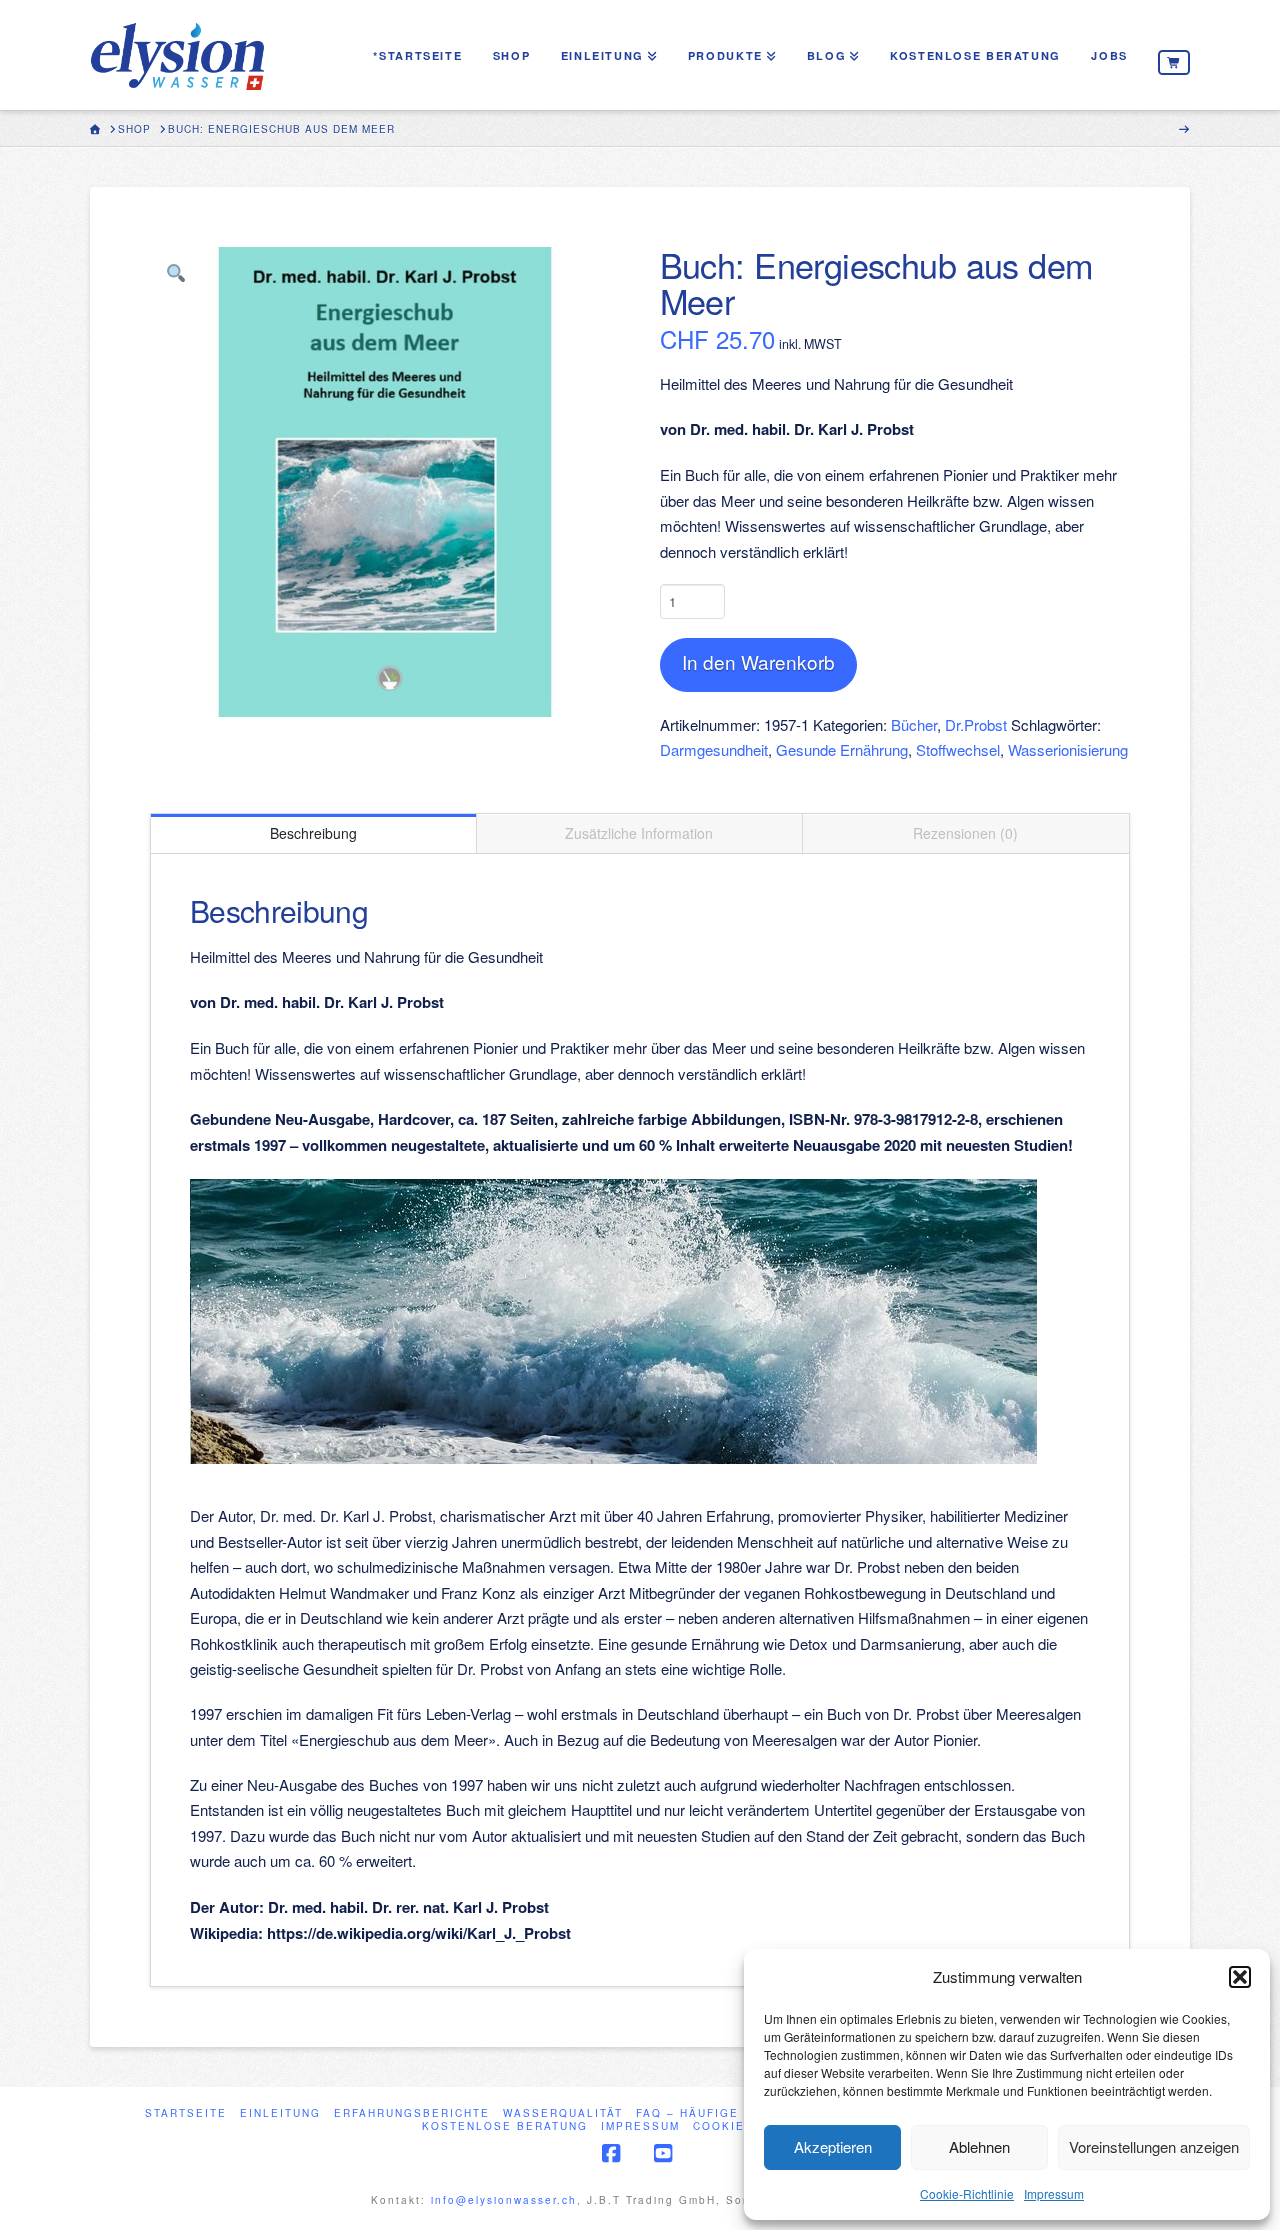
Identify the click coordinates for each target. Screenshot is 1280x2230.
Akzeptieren (833, 2146)
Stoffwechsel (958, 749)
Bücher (914, 724)
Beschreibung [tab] (313, 833)
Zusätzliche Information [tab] (639, 833)
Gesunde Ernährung (842, 749)
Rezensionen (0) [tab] (965, 833)
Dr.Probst (976, 724)
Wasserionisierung (1068, 749)
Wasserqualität (563, 2113)
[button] (1240, 1977)
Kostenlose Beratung (505, 2126)
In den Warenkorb (758, 661)
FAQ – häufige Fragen (717, 2113)
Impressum (1054, 2193)
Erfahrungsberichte (412, 2113)
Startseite (186, 2113)
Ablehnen (979, 2146)
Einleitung (280, 2113)
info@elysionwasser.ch (504, 2200)
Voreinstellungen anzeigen (1154, 2146)
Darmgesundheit (714, 749)
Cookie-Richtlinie (967, 2193)
